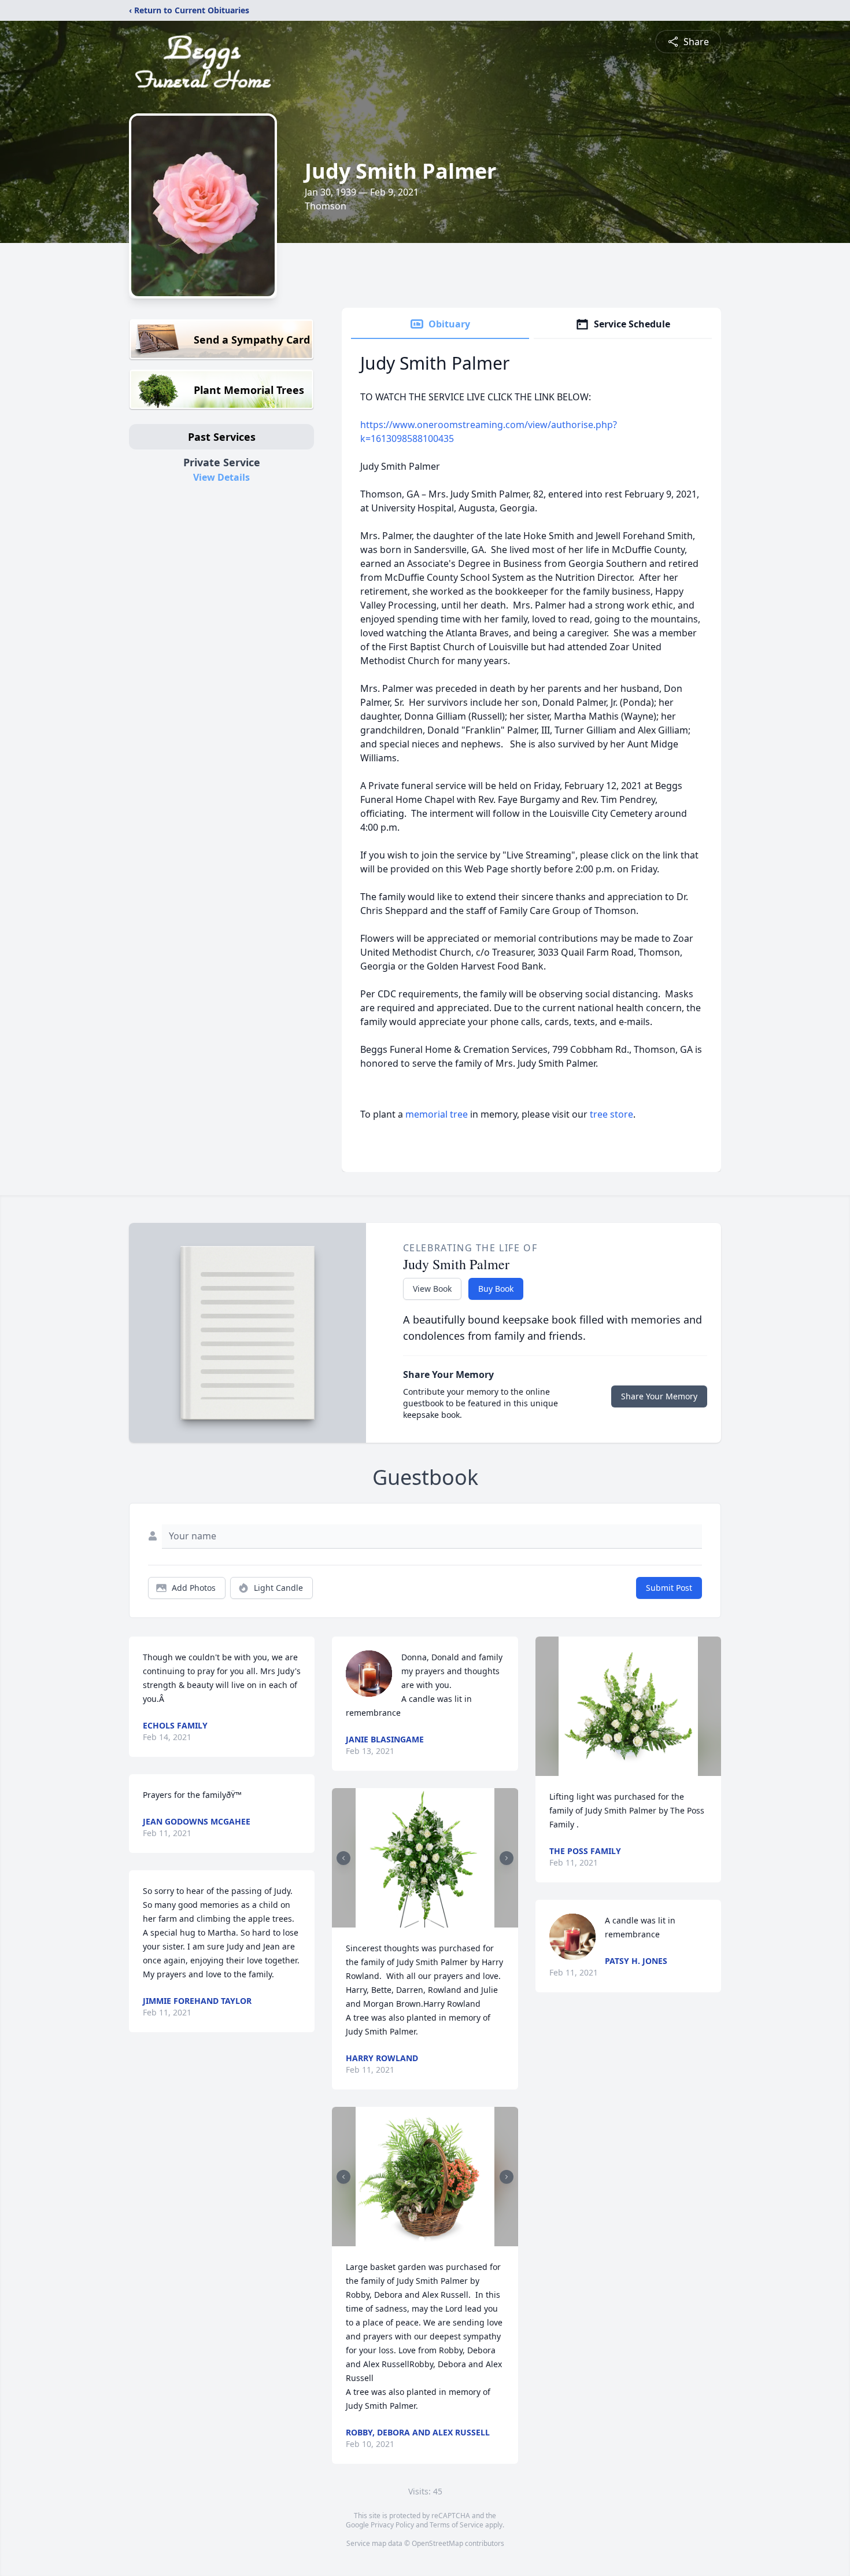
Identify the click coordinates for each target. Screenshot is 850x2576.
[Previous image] (343, 1858)
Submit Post (669, 1588)
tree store (611, 1114)
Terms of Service (457, 2525)
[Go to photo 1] (422, 1921)
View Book (432, 1289)
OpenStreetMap (437, 2543)
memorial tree (437, 1114)
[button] (425, 1858)
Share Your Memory (659, 1396)
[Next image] (507, 1858)
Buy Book (496, 1289)
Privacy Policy (392, 2525)
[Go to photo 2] (428, 1921)
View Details (221, 477)
